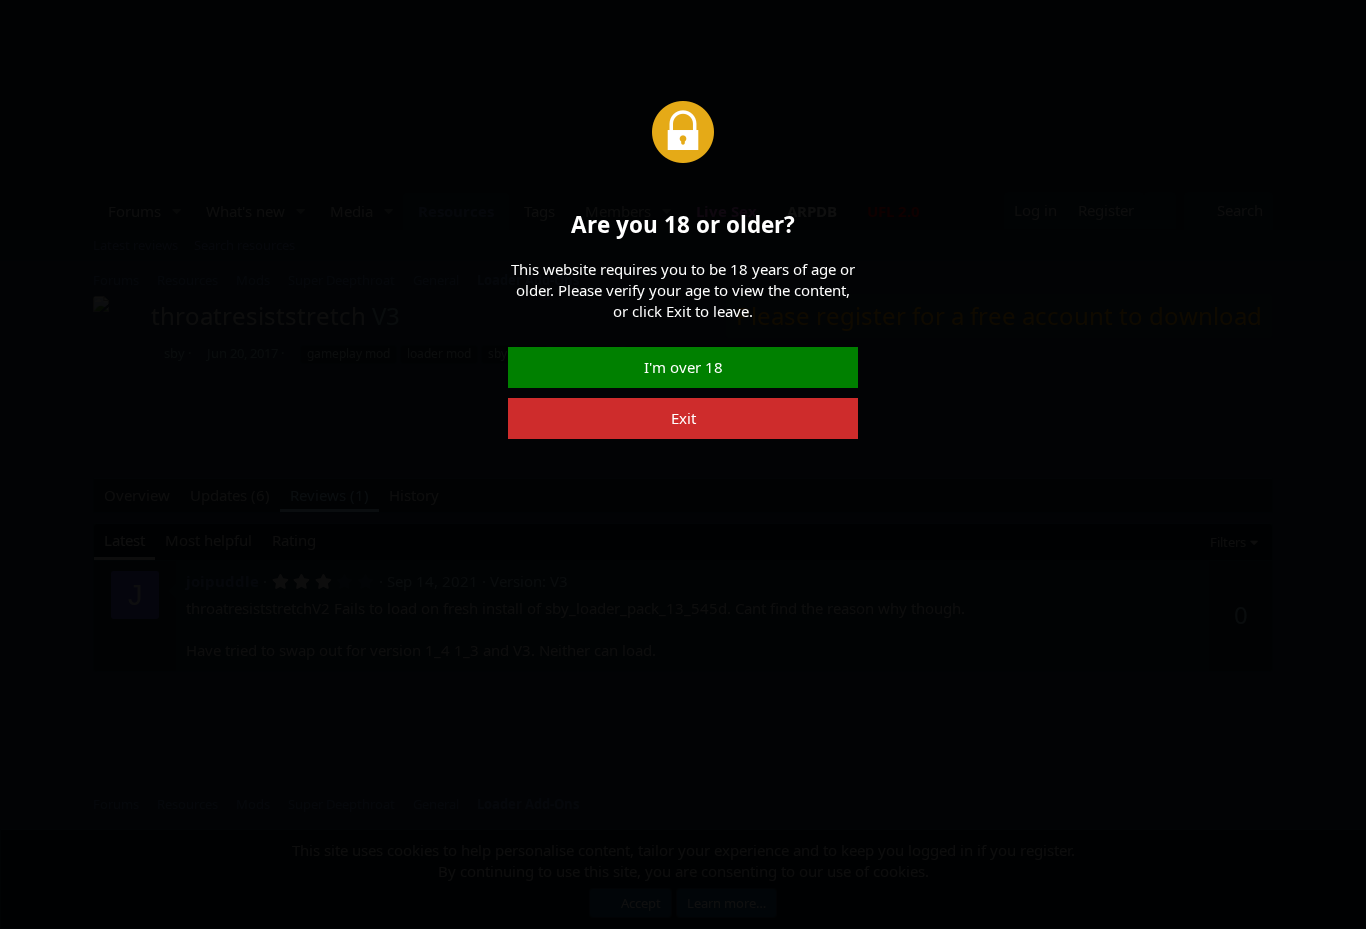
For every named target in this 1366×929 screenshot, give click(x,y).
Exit (683, 418)
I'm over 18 (683, 367)
